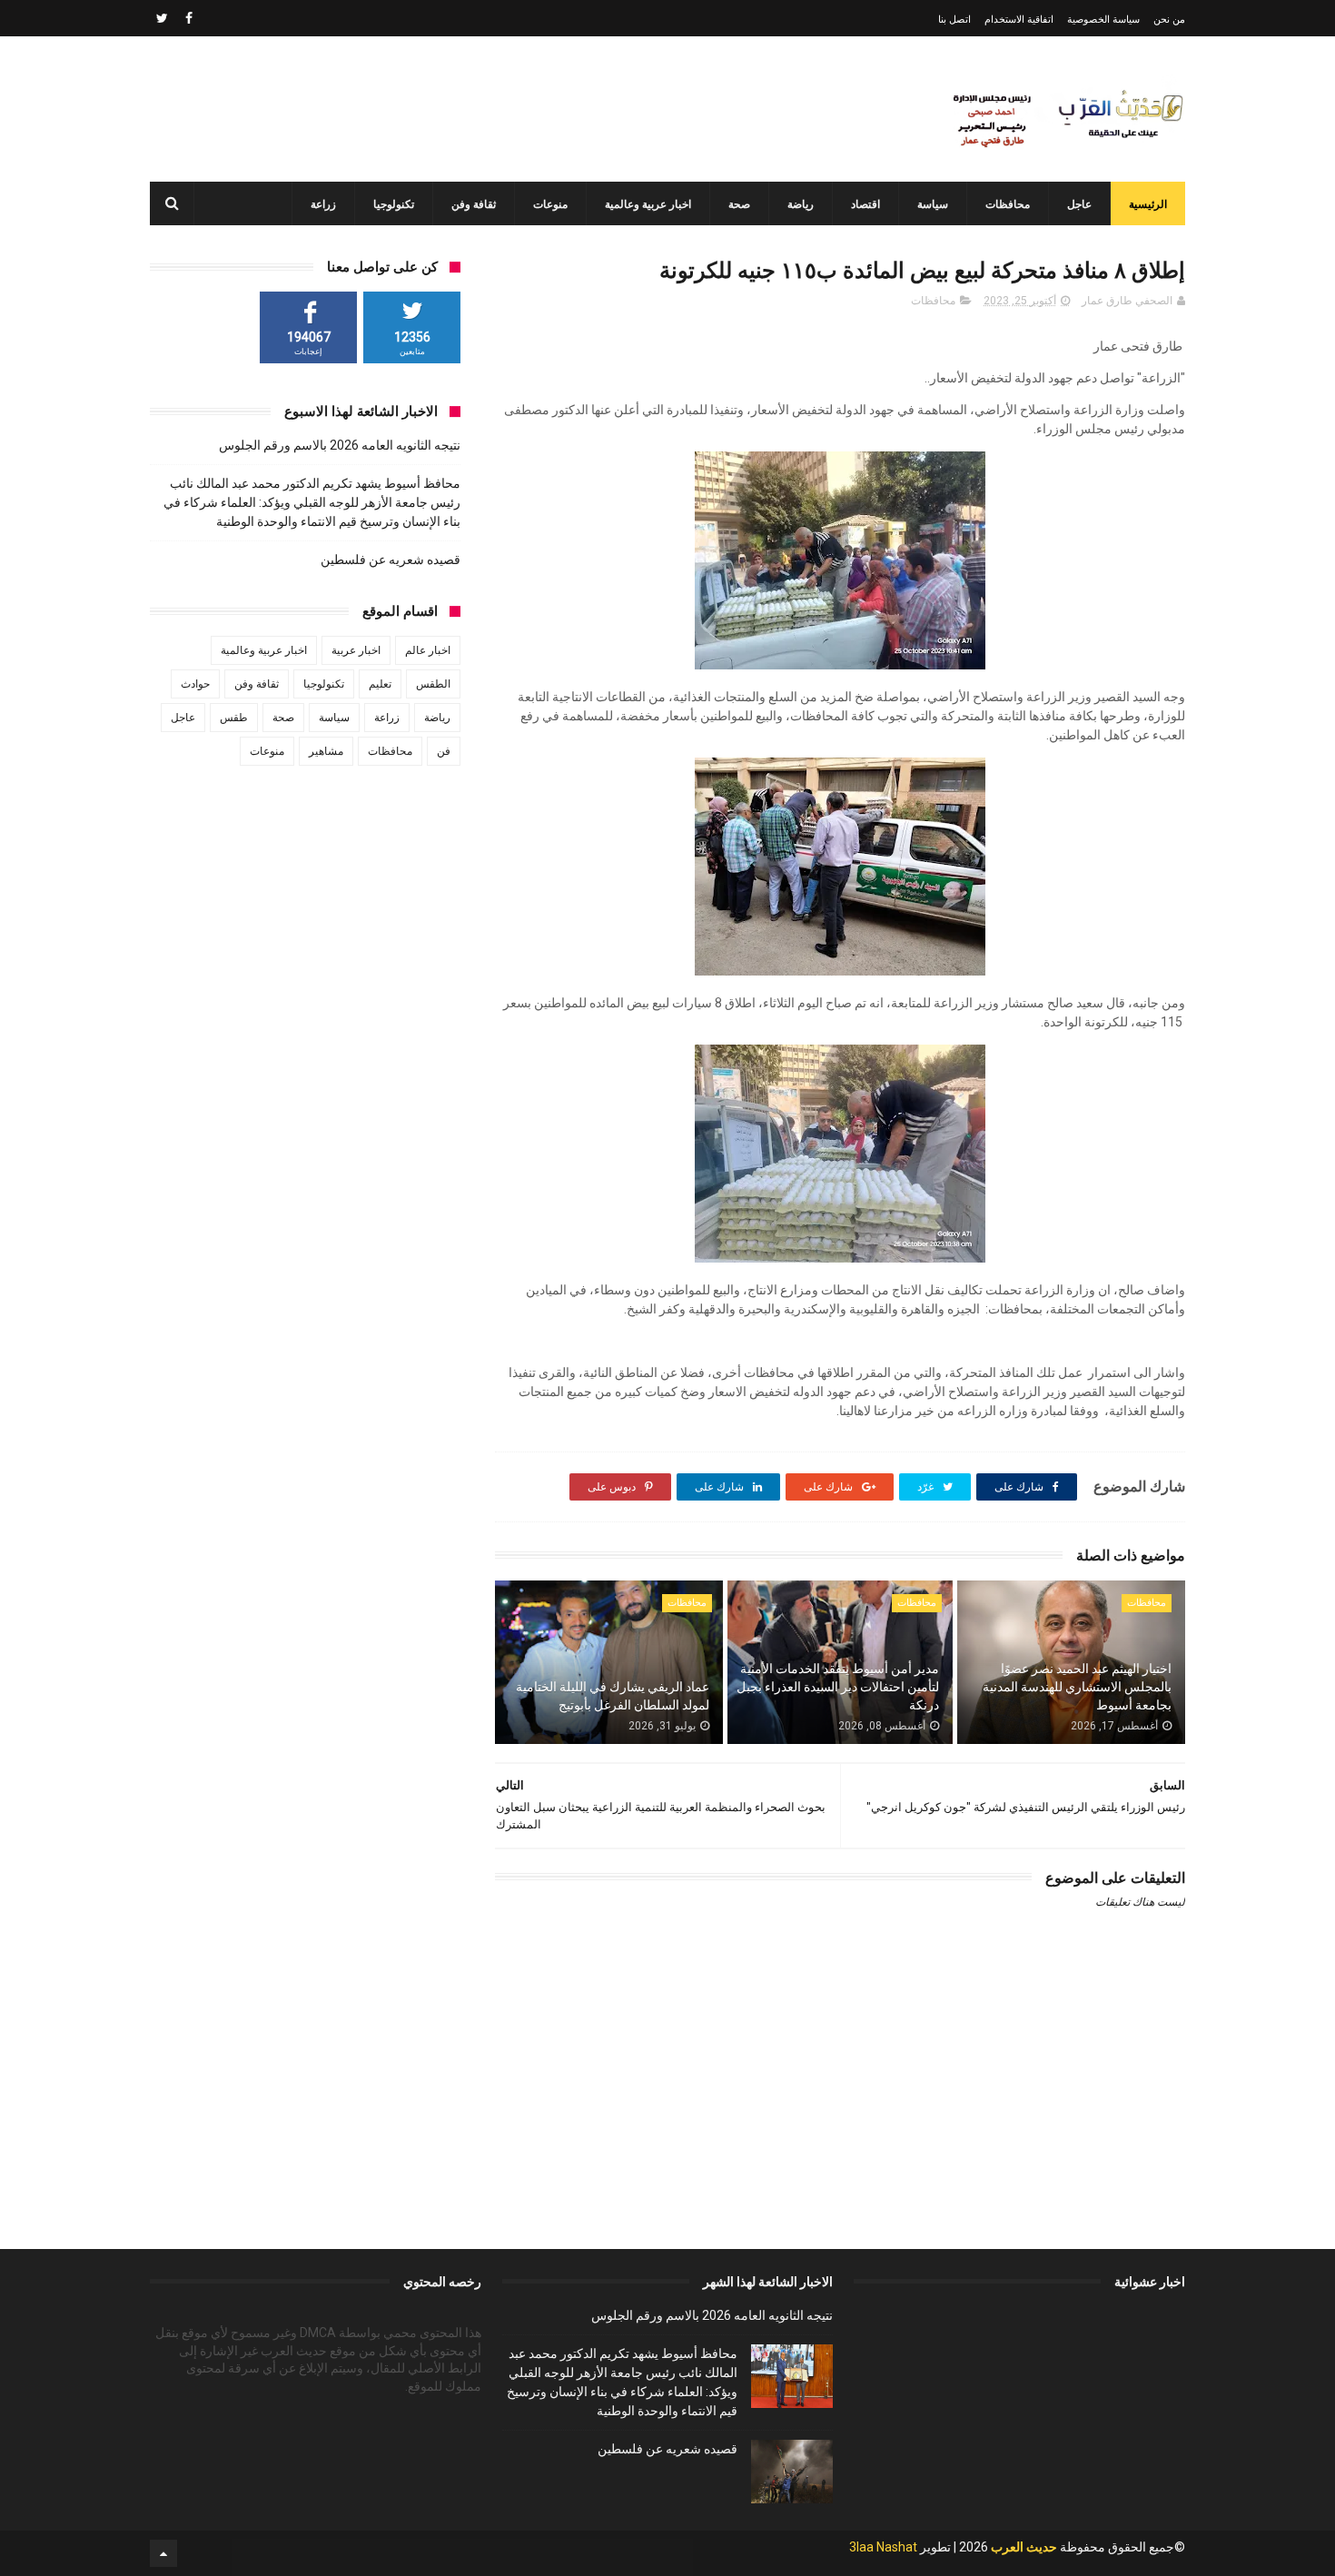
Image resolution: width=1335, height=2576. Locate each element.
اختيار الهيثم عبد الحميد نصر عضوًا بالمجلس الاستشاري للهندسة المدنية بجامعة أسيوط (1077, 1686)
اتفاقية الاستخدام (1019, 20)
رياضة (801, 204)
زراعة (323, 204)
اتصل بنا (954, 20)
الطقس (433, 684)
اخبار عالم (428, 650)
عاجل (1079, 204)
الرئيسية (1148, 204)
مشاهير (326, 751)
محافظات (1008, 204)
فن (444, 751)
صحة (739, 204)
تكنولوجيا (394, 204)
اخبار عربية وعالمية (648, 204)
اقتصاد (865, 204)
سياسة (933, 204)
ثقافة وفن (474, 204)
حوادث (195, 684)
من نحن (1169, 20)
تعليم (380, 684)
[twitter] (162, 18)
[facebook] (189, 18)
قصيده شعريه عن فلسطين (391, 560)
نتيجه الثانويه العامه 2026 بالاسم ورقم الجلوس (340, 445)
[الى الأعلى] (163, 2553)
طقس (234, 718)
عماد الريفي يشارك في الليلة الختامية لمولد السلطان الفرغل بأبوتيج (613, 1696)
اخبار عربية (356, 650)
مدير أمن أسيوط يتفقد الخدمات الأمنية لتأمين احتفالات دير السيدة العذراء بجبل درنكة (838, 1686)
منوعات (550, 204)
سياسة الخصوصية (1103, 20)
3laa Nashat (883, 2547)
